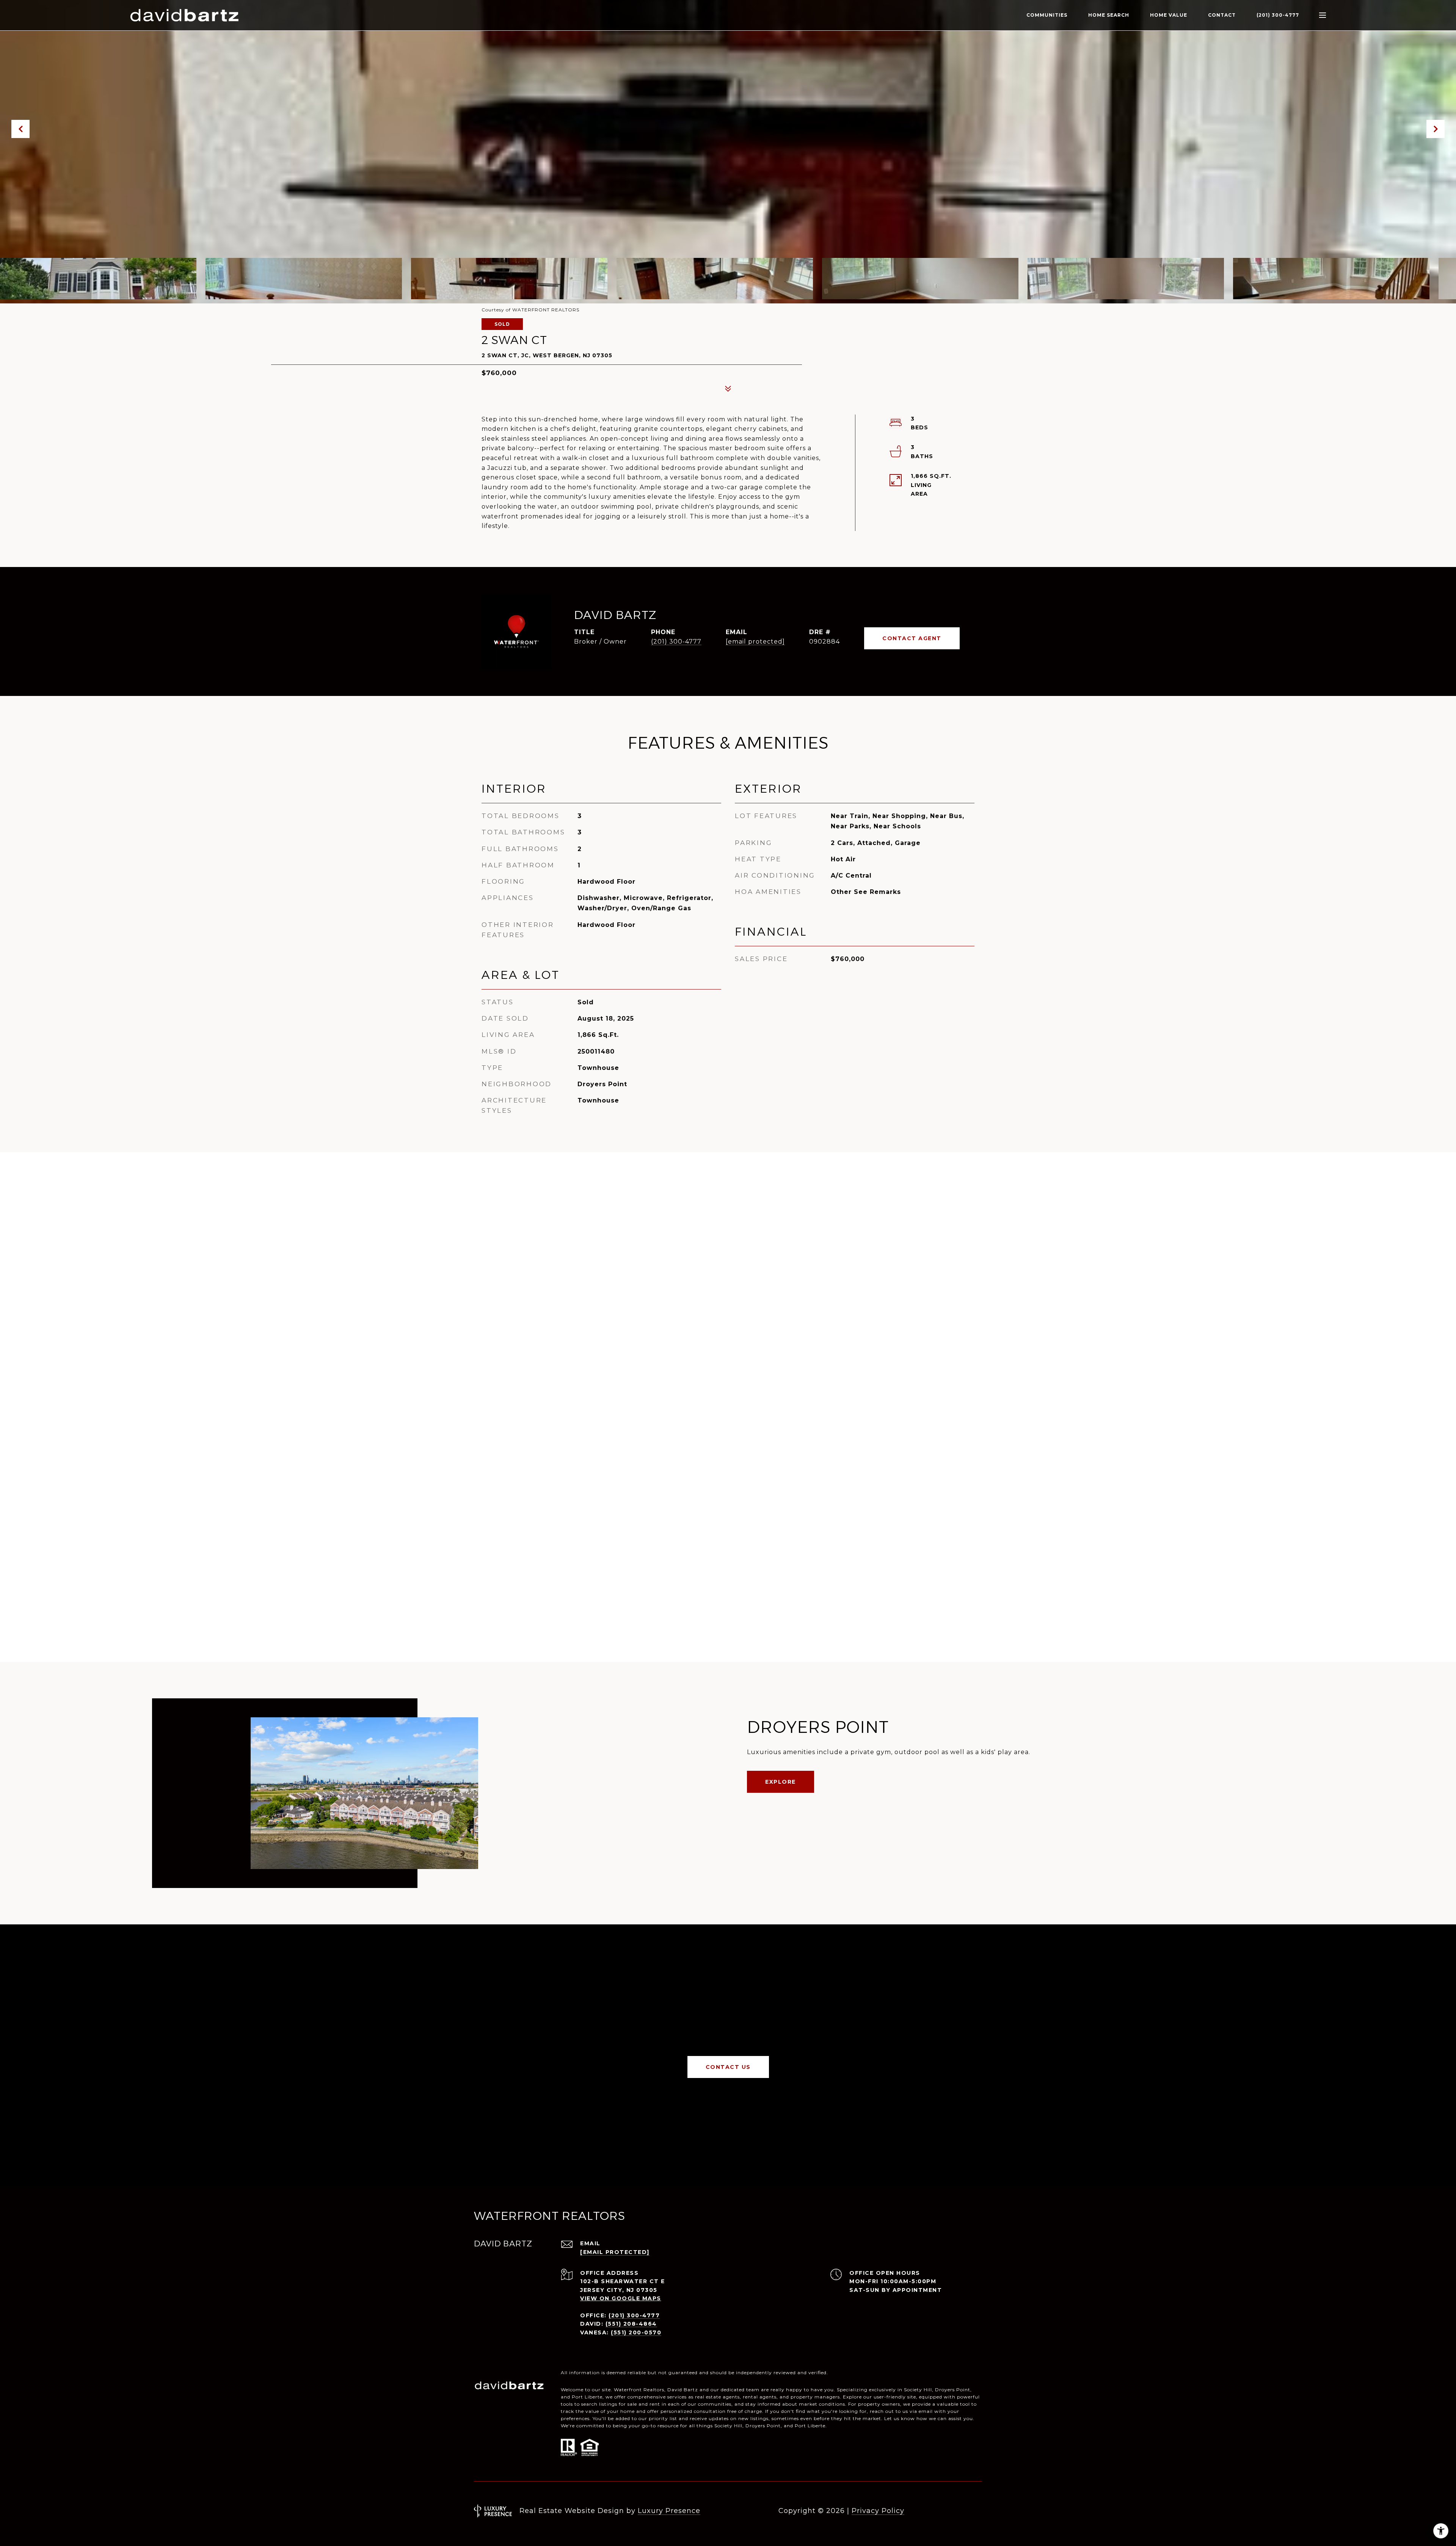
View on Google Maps (621, 2298)
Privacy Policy (878, 2511)
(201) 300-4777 (1278, 15)
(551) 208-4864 (631, 2324)
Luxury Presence (669, 2511)
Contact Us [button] (728, 2067)
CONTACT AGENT (912, 638)
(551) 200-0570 (636, 2332)
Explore (781, 1782)
